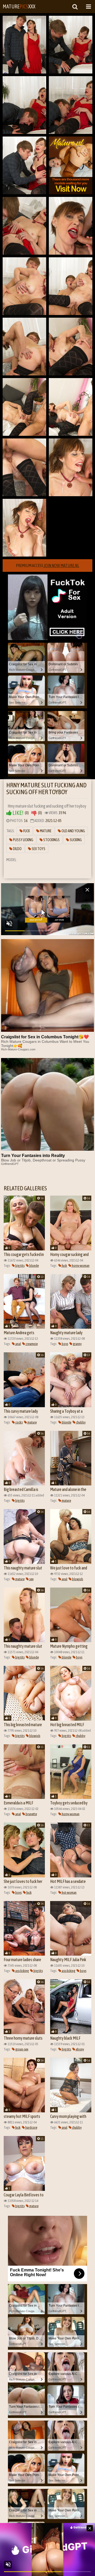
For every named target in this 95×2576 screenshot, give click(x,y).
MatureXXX (19, 6)
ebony (80, 2049)
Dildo (17, 849)
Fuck (26, 831)
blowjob (77, 1579)
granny (77, 1344)
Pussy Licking (23, 840)
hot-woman (69, 1892)
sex (31, 1579)
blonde (34, 1266)
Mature (45, 831)
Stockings (51, 840)
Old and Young (73, 831)
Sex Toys (38, 849)
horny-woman (80, 1266)
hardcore (31, 2127)
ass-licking (22, 1971)
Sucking (75, 840)
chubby (80, 1422)
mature (32, 1422)
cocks (19, 1422)
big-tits (20, 1266)
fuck (64, 1266)
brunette (31, 1814)
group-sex (22, 2049)
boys (65, 1344)
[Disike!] (34, 813)
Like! (18, 813)
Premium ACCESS (47, 566)
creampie (31, 1344)
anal (18, 1344)
